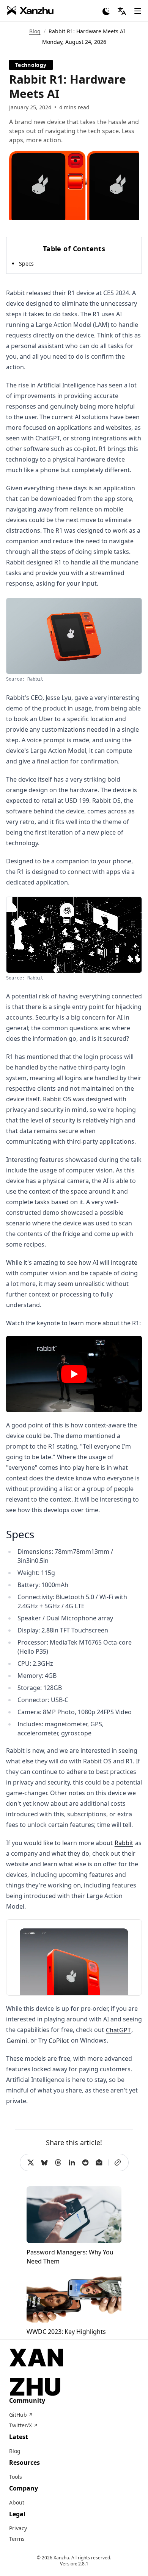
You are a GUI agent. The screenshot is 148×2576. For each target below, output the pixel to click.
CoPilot (59, 2040)
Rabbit (124, 1843)
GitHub (21, 2415)
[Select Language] (122, 11)
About (17, 2502)
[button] (74, 1374)
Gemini (17, 2040)
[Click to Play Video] (74, 1374)
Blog (35, 31)
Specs (26, 264)
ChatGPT (118, 2030)
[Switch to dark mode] (106, 11)
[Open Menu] (138, 11)
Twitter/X (23, 2425)
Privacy (18, 2528)
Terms (17, 2539)
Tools (16, 2477)
